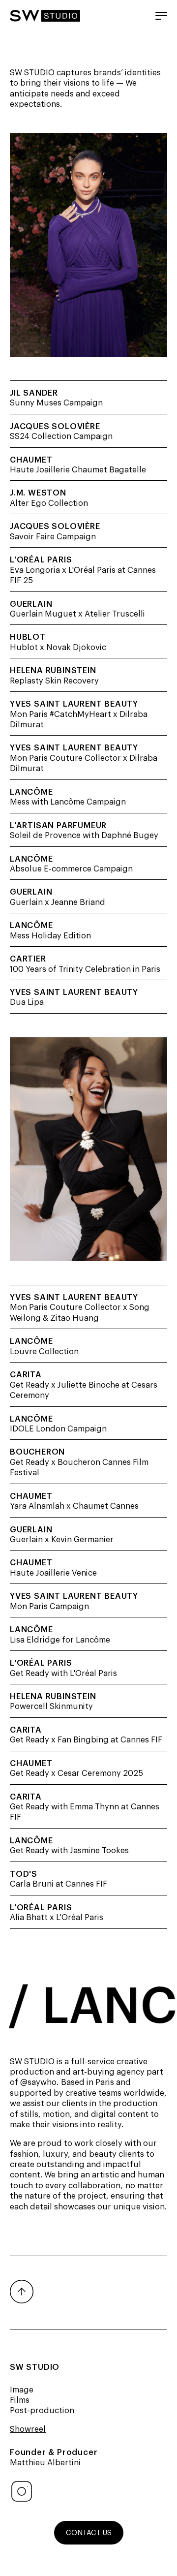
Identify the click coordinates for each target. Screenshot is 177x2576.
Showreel (28, 2428)
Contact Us (89, 2532)
